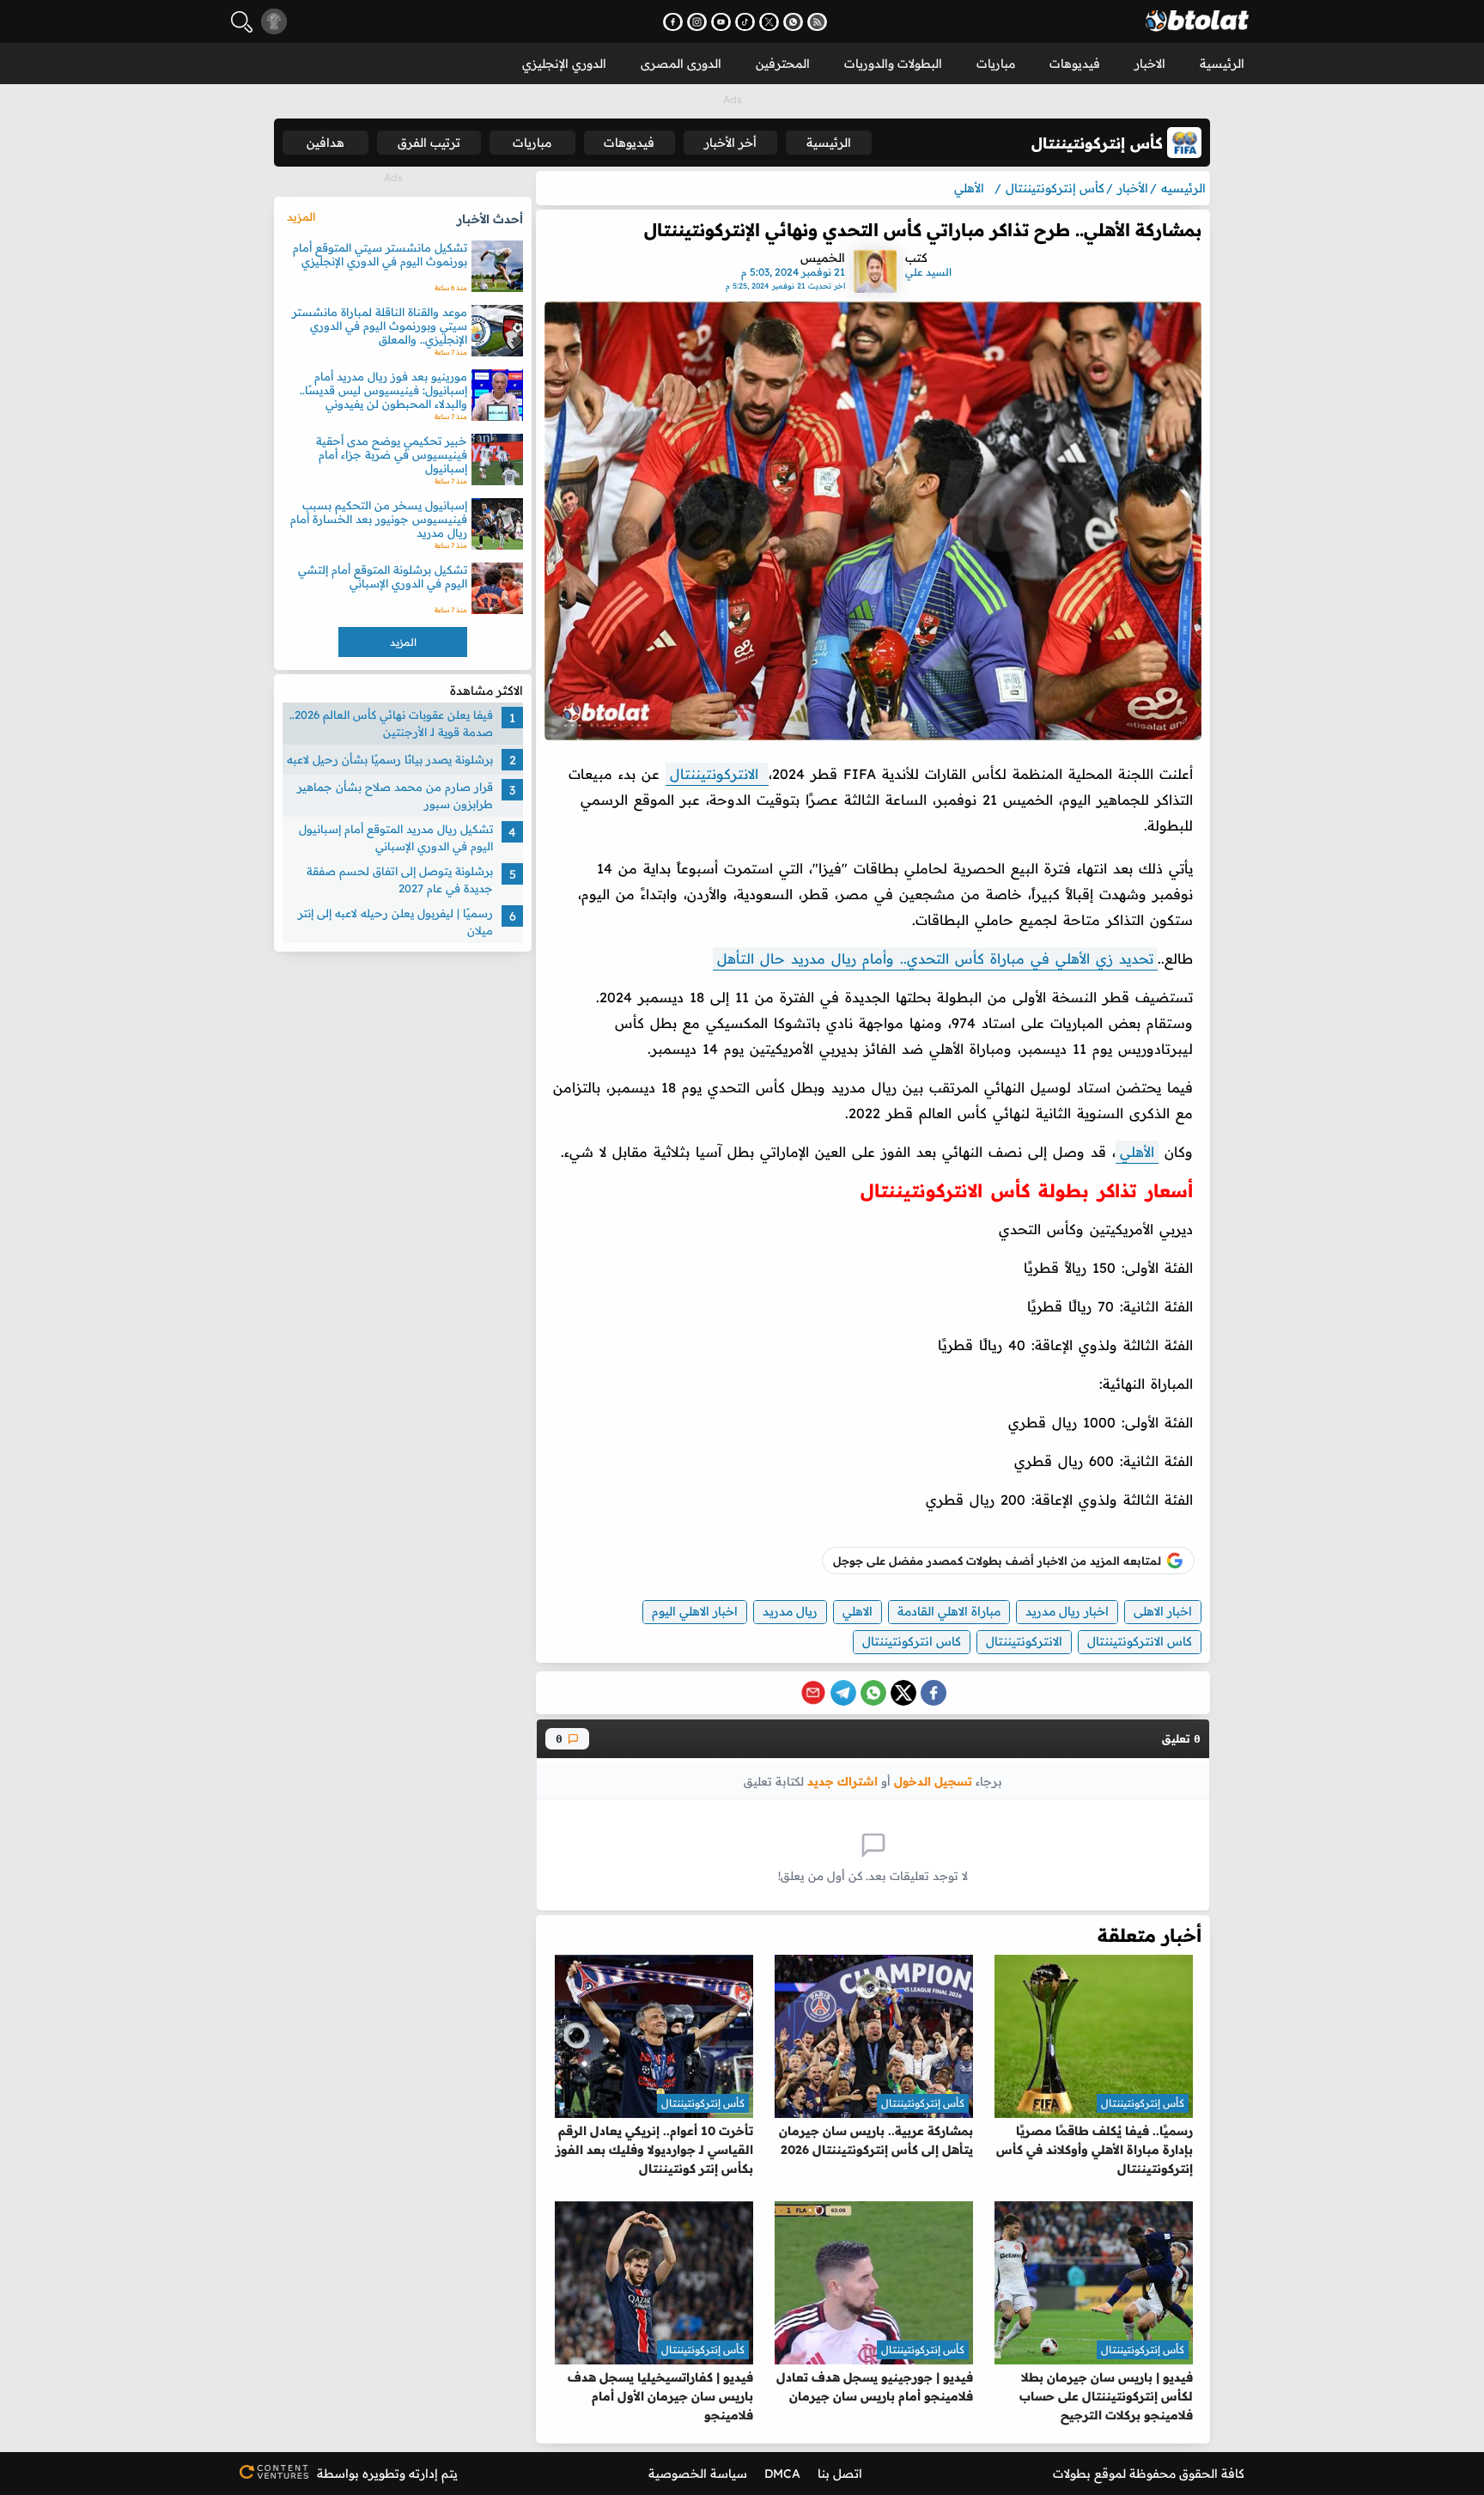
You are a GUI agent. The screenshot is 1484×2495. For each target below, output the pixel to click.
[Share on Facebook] (934, 1693)
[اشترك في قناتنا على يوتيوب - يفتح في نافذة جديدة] (721, 22)
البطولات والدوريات (893, 64)
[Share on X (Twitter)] (903, 1693)
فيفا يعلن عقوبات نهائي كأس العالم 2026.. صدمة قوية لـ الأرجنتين (391, 723)
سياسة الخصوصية (698, 2474)
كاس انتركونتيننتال (912, 1641)
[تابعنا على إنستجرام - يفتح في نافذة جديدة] (697, 22)
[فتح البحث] (242, 22)
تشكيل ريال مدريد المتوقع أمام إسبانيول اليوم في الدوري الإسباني (396, 837)
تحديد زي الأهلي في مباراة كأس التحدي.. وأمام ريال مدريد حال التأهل (935, 958)
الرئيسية (1222, 64)
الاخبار (1150, 64)
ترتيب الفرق (429, 143)
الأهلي (1137, 1152)
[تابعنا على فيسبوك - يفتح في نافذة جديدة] (673, 22)
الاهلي (858, 1611)
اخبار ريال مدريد (1067, 1611)
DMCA (782, 2474)
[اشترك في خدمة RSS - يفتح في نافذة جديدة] (817, 22)
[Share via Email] (813, 1693)
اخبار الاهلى (1163, 1611)
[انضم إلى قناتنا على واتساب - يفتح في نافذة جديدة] (793, 22)
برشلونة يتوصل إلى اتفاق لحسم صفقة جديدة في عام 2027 (400, 879)
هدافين (325, 143)
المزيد (301, 216)
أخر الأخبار (730, 143)
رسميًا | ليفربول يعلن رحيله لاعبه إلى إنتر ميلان (395, 922)
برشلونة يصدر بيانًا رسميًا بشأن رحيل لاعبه (390, 759)
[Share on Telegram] (843, 1693)
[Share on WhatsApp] (873, 1693)
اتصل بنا (840, 2474)
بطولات (1072, 2474)
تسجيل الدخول (933, 1781)
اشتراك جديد (842, 1781)
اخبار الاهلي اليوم (695, 1611)
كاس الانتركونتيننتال (1140, 1641)
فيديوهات (1075, 64)
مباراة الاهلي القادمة (949, 1611)
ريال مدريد (790, 1611)
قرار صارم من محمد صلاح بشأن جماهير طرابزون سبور (395, 795)
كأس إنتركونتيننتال (1143, 2103)
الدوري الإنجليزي (564, 64)
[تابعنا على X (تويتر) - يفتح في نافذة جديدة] (769, 22)
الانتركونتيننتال (717, 774)
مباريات (996, 64)
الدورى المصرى (681, 64)
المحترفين (783, 64)
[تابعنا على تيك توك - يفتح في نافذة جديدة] (745, 22)
